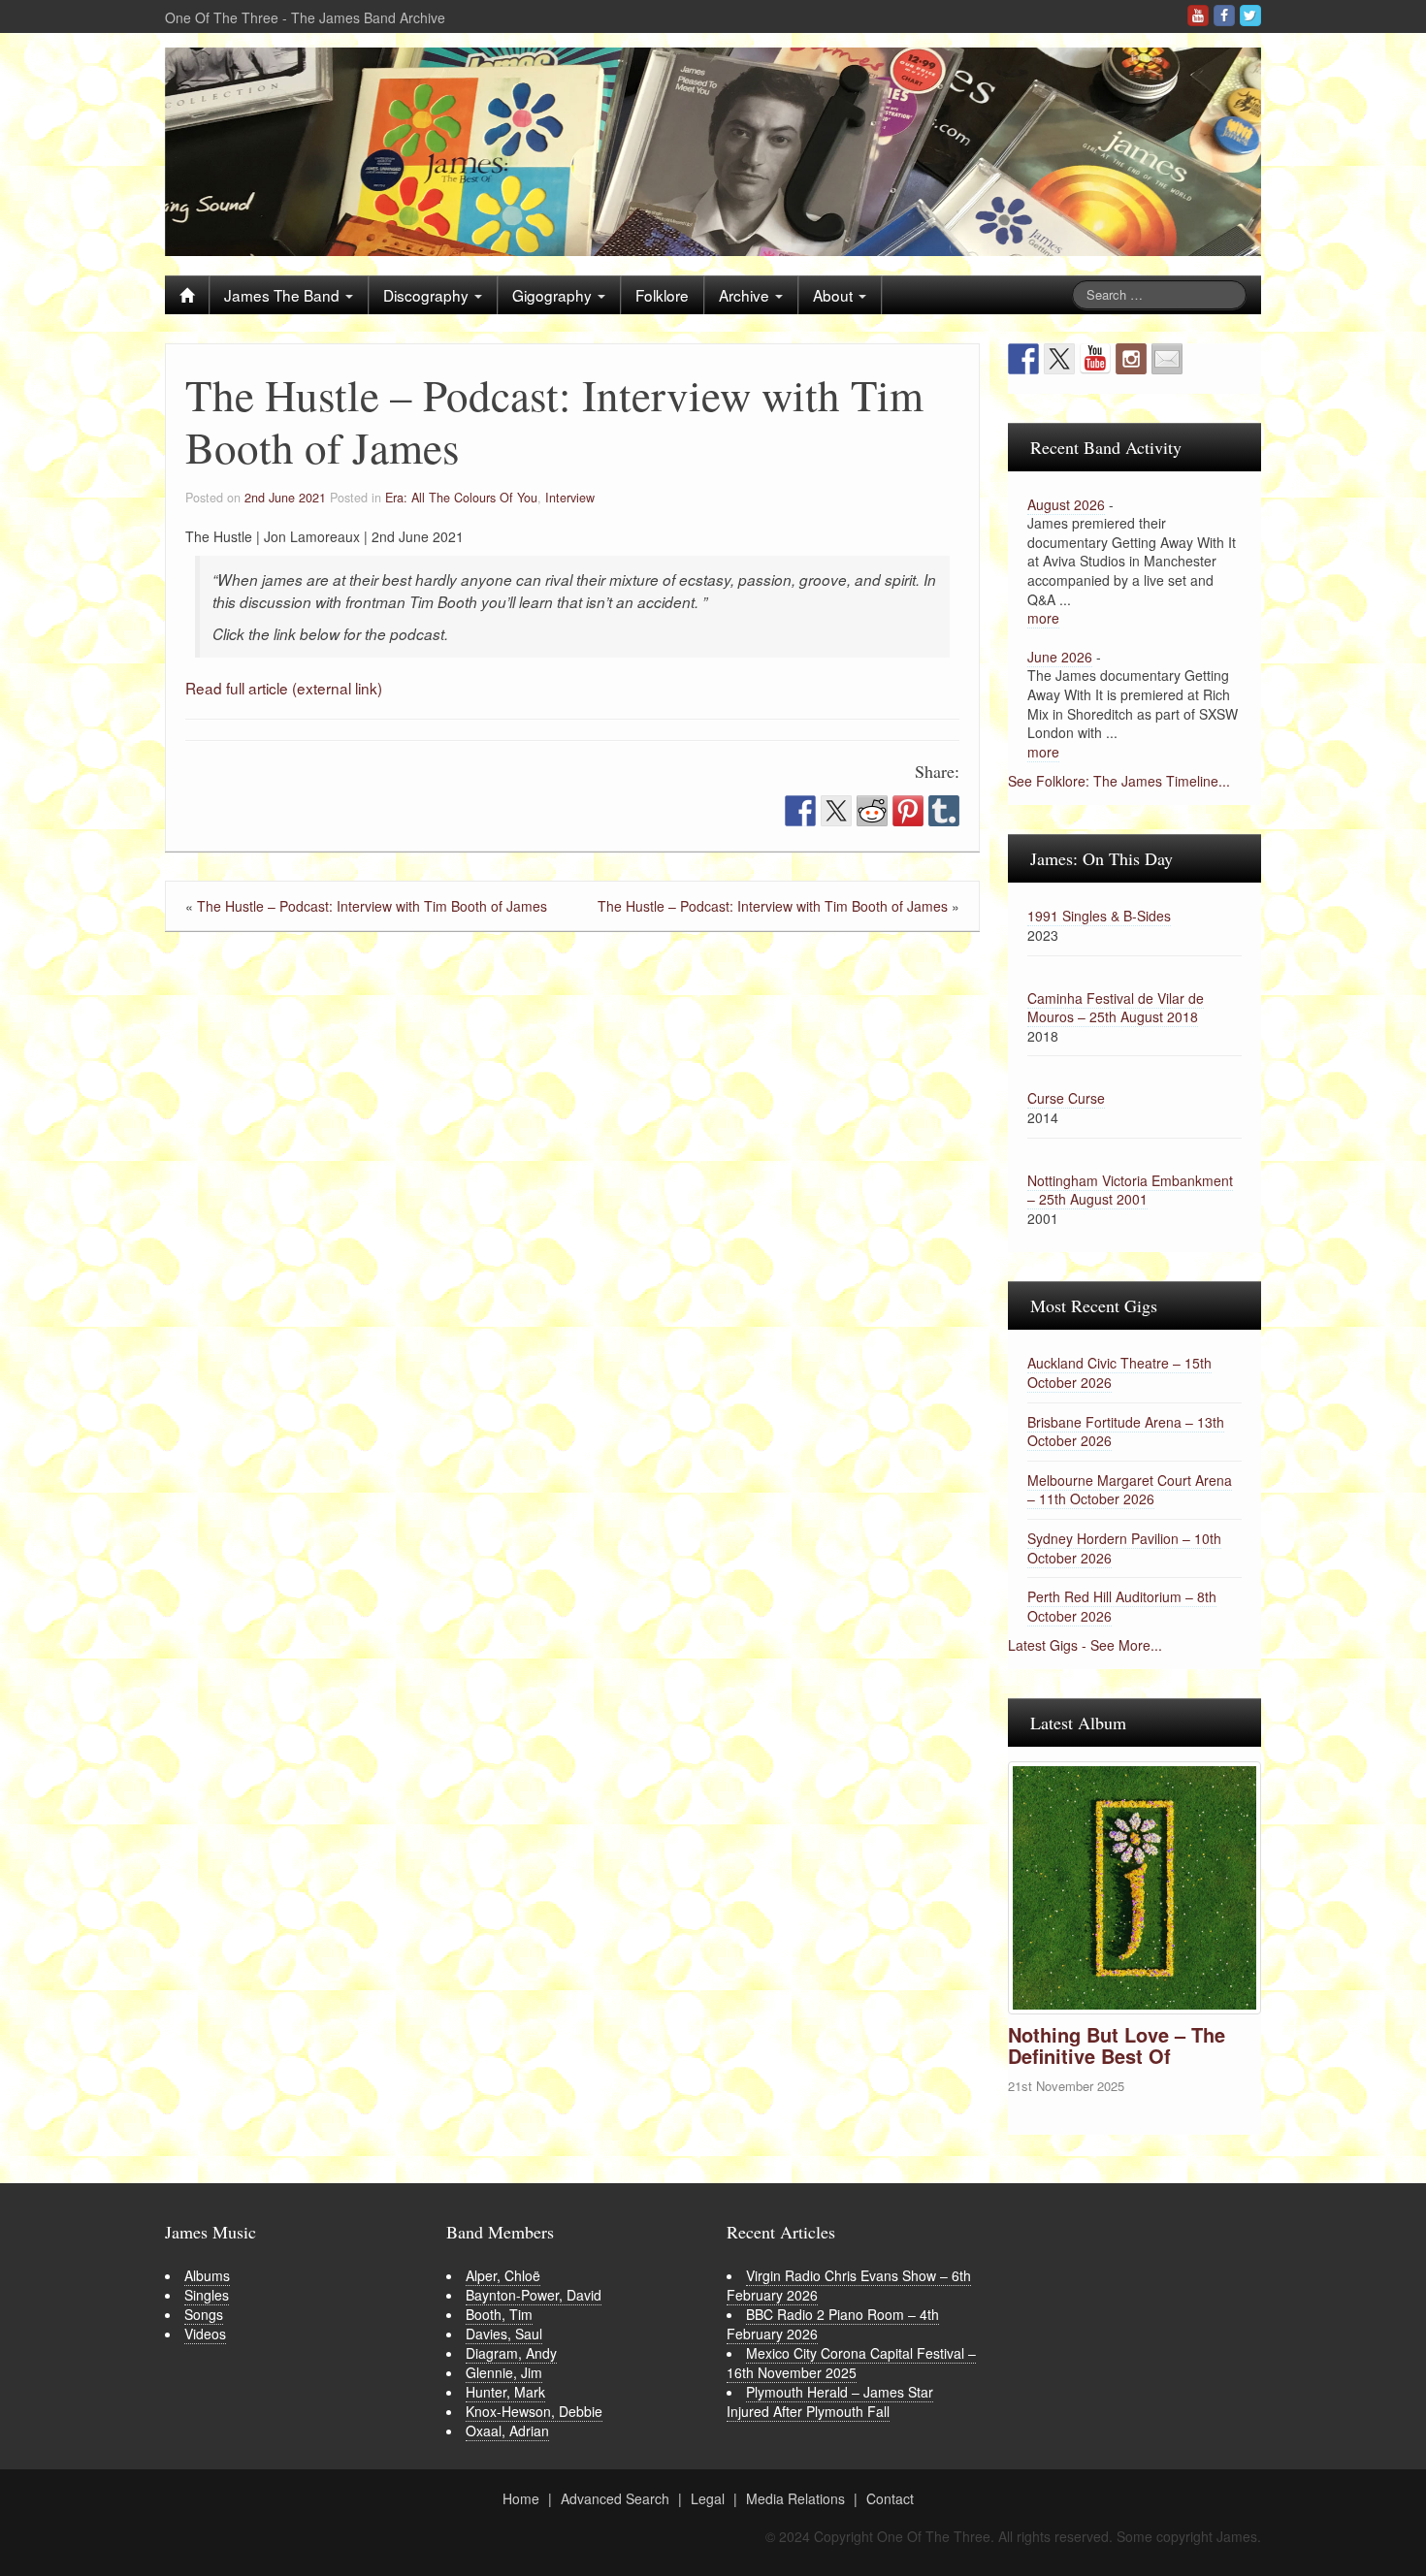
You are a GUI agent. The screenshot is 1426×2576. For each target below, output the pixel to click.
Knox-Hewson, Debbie (534, 2411)
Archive (746, 295)
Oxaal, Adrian (507, 2431)
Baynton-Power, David (534, 2295)
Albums (207, 2275)
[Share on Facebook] (800, 811)
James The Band (284, 295)
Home (521, 2498)
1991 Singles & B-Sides (1099, 916)
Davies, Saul (504, 2334)
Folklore (662, 295)
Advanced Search (615, 2498)
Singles (207, 2295)
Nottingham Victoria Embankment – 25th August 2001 (1130, 1190)
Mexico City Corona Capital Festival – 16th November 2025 (851, 2363)
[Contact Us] (1167, 359)
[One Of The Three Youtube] (1198, 16)
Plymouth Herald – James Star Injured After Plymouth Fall (830, 2401)
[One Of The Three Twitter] (1250, 16)
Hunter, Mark (505, 2392)
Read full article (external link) (284, 688)
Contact (890, 2498)
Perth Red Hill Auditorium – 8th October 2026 (1122, 1606)
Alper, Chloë (503, 2275)
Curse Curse (1066, 1098)
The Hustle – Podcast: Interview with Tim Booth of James (372, 906)
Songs (204, 2314)
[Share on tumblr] (944, 811)
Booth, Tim (499, 2314)
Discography (428, 295)
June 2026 (1060, 657)
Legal (708, 2498)
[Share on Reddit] (872, 811)
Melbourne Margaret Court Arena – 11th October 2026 (1130, 1490)
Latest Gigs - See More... (1085, 1645)
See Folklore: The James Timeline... (1119, 781)
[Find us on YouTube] (1095, 359)
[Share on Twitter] (836, 811)
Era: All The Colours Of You (461, 498)
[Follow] (1131, 359)
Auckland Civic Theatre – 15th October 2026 (1119, 1372)
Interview (570, 498)
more (1043, 618)
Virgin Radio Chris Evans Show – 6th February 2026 (849, 2285)
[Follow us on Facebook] (1023, 359)
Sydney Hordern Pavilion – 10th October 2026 (1124, 1548)
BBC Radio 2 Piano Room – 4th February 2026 (833, 2324)
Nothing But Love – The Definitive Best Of (1117, 2045)
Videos (205, 2334)
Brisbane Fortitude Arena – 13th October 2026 (1126, 1432)
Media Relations (795, 2498)
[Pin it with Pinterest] (908, 811)
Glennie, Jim (504, 2372)
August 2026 (1066, 504)
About (835, 295)
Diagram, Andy (511, 2353)
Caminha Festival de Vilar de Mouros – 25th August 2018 (1116, 1008)
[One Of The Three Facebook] (1224, 16)
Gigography (554, 295)
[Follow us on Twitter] (1059, 359)
